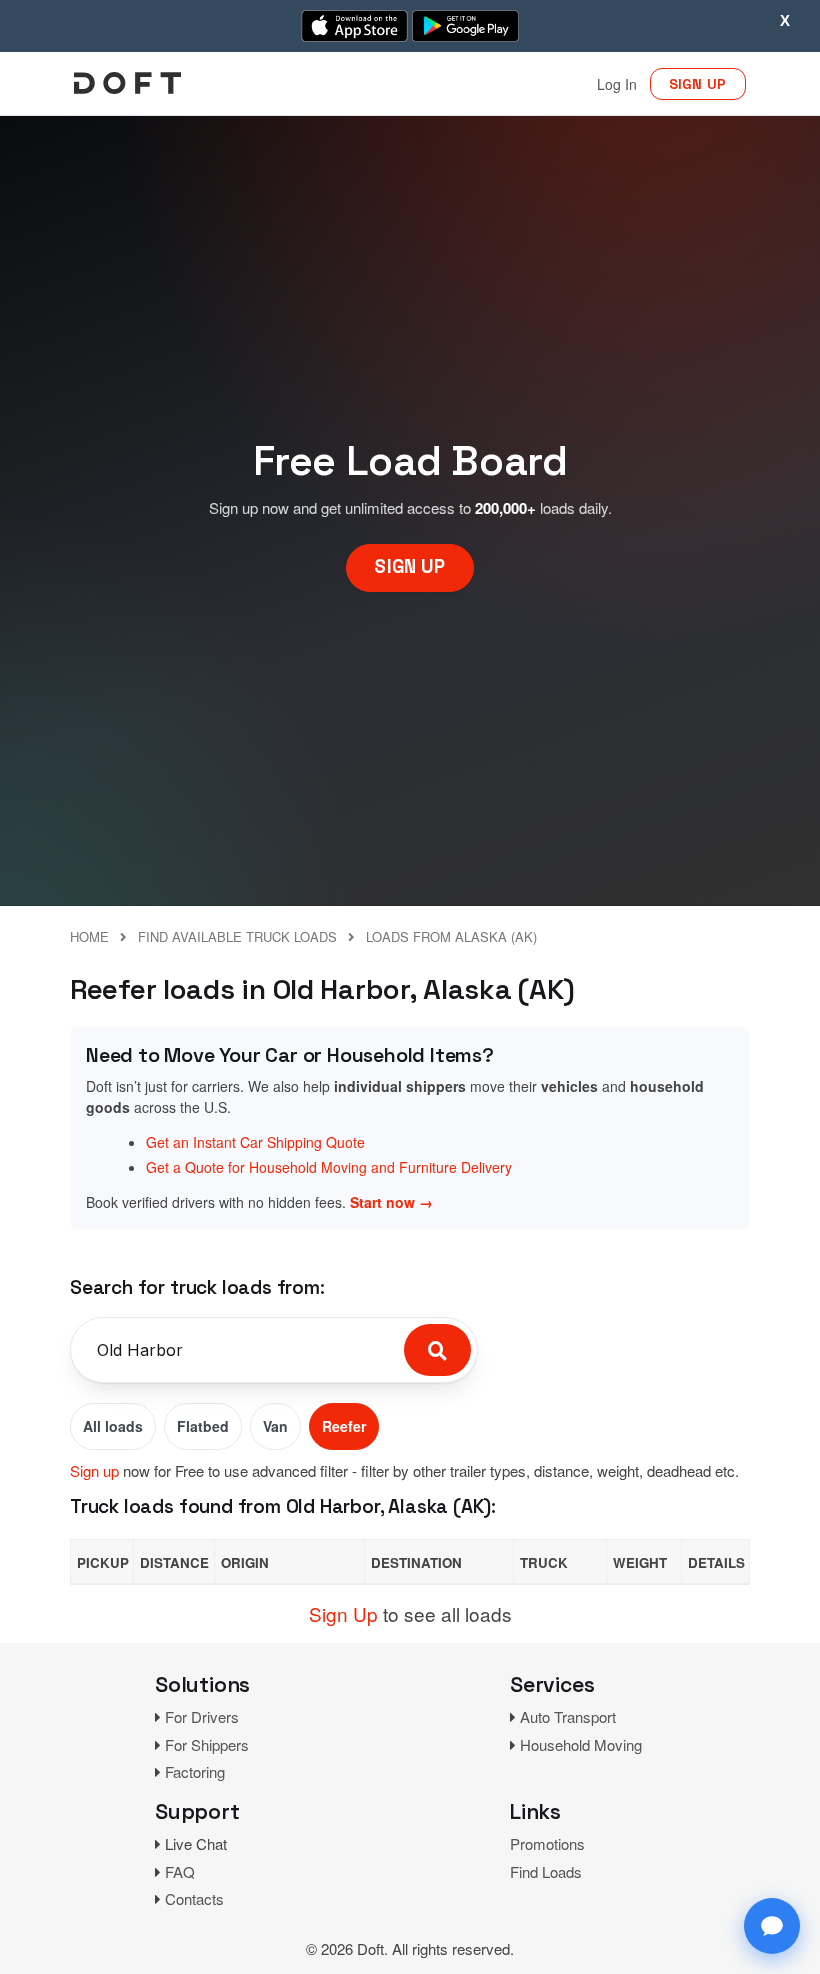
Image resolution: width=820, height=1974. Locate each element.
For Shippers (207, 1744)
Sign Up (343, 1613)
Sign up (94, 1470)
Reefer (344, 1426)
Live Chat (196, 1843)
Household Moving (581, 1744)
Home (89, 936)
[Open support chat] (772, 1926)
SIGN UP (698, 84)
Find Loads (546, 1871)
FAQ (180, 1871)
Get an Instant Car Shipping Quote (255, 1142)
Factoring (195, 1771)
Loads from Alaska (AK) (451, 936)
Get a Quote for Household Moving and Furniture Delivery (329, 1167)
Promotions (547, 1843)
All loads (113, 1426)
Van (275, 1426)
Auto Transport (568, 1716)
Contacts (194, 1898)
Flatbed (203, 1426)
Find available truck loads (237, 936)
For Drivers (202, 1716)
